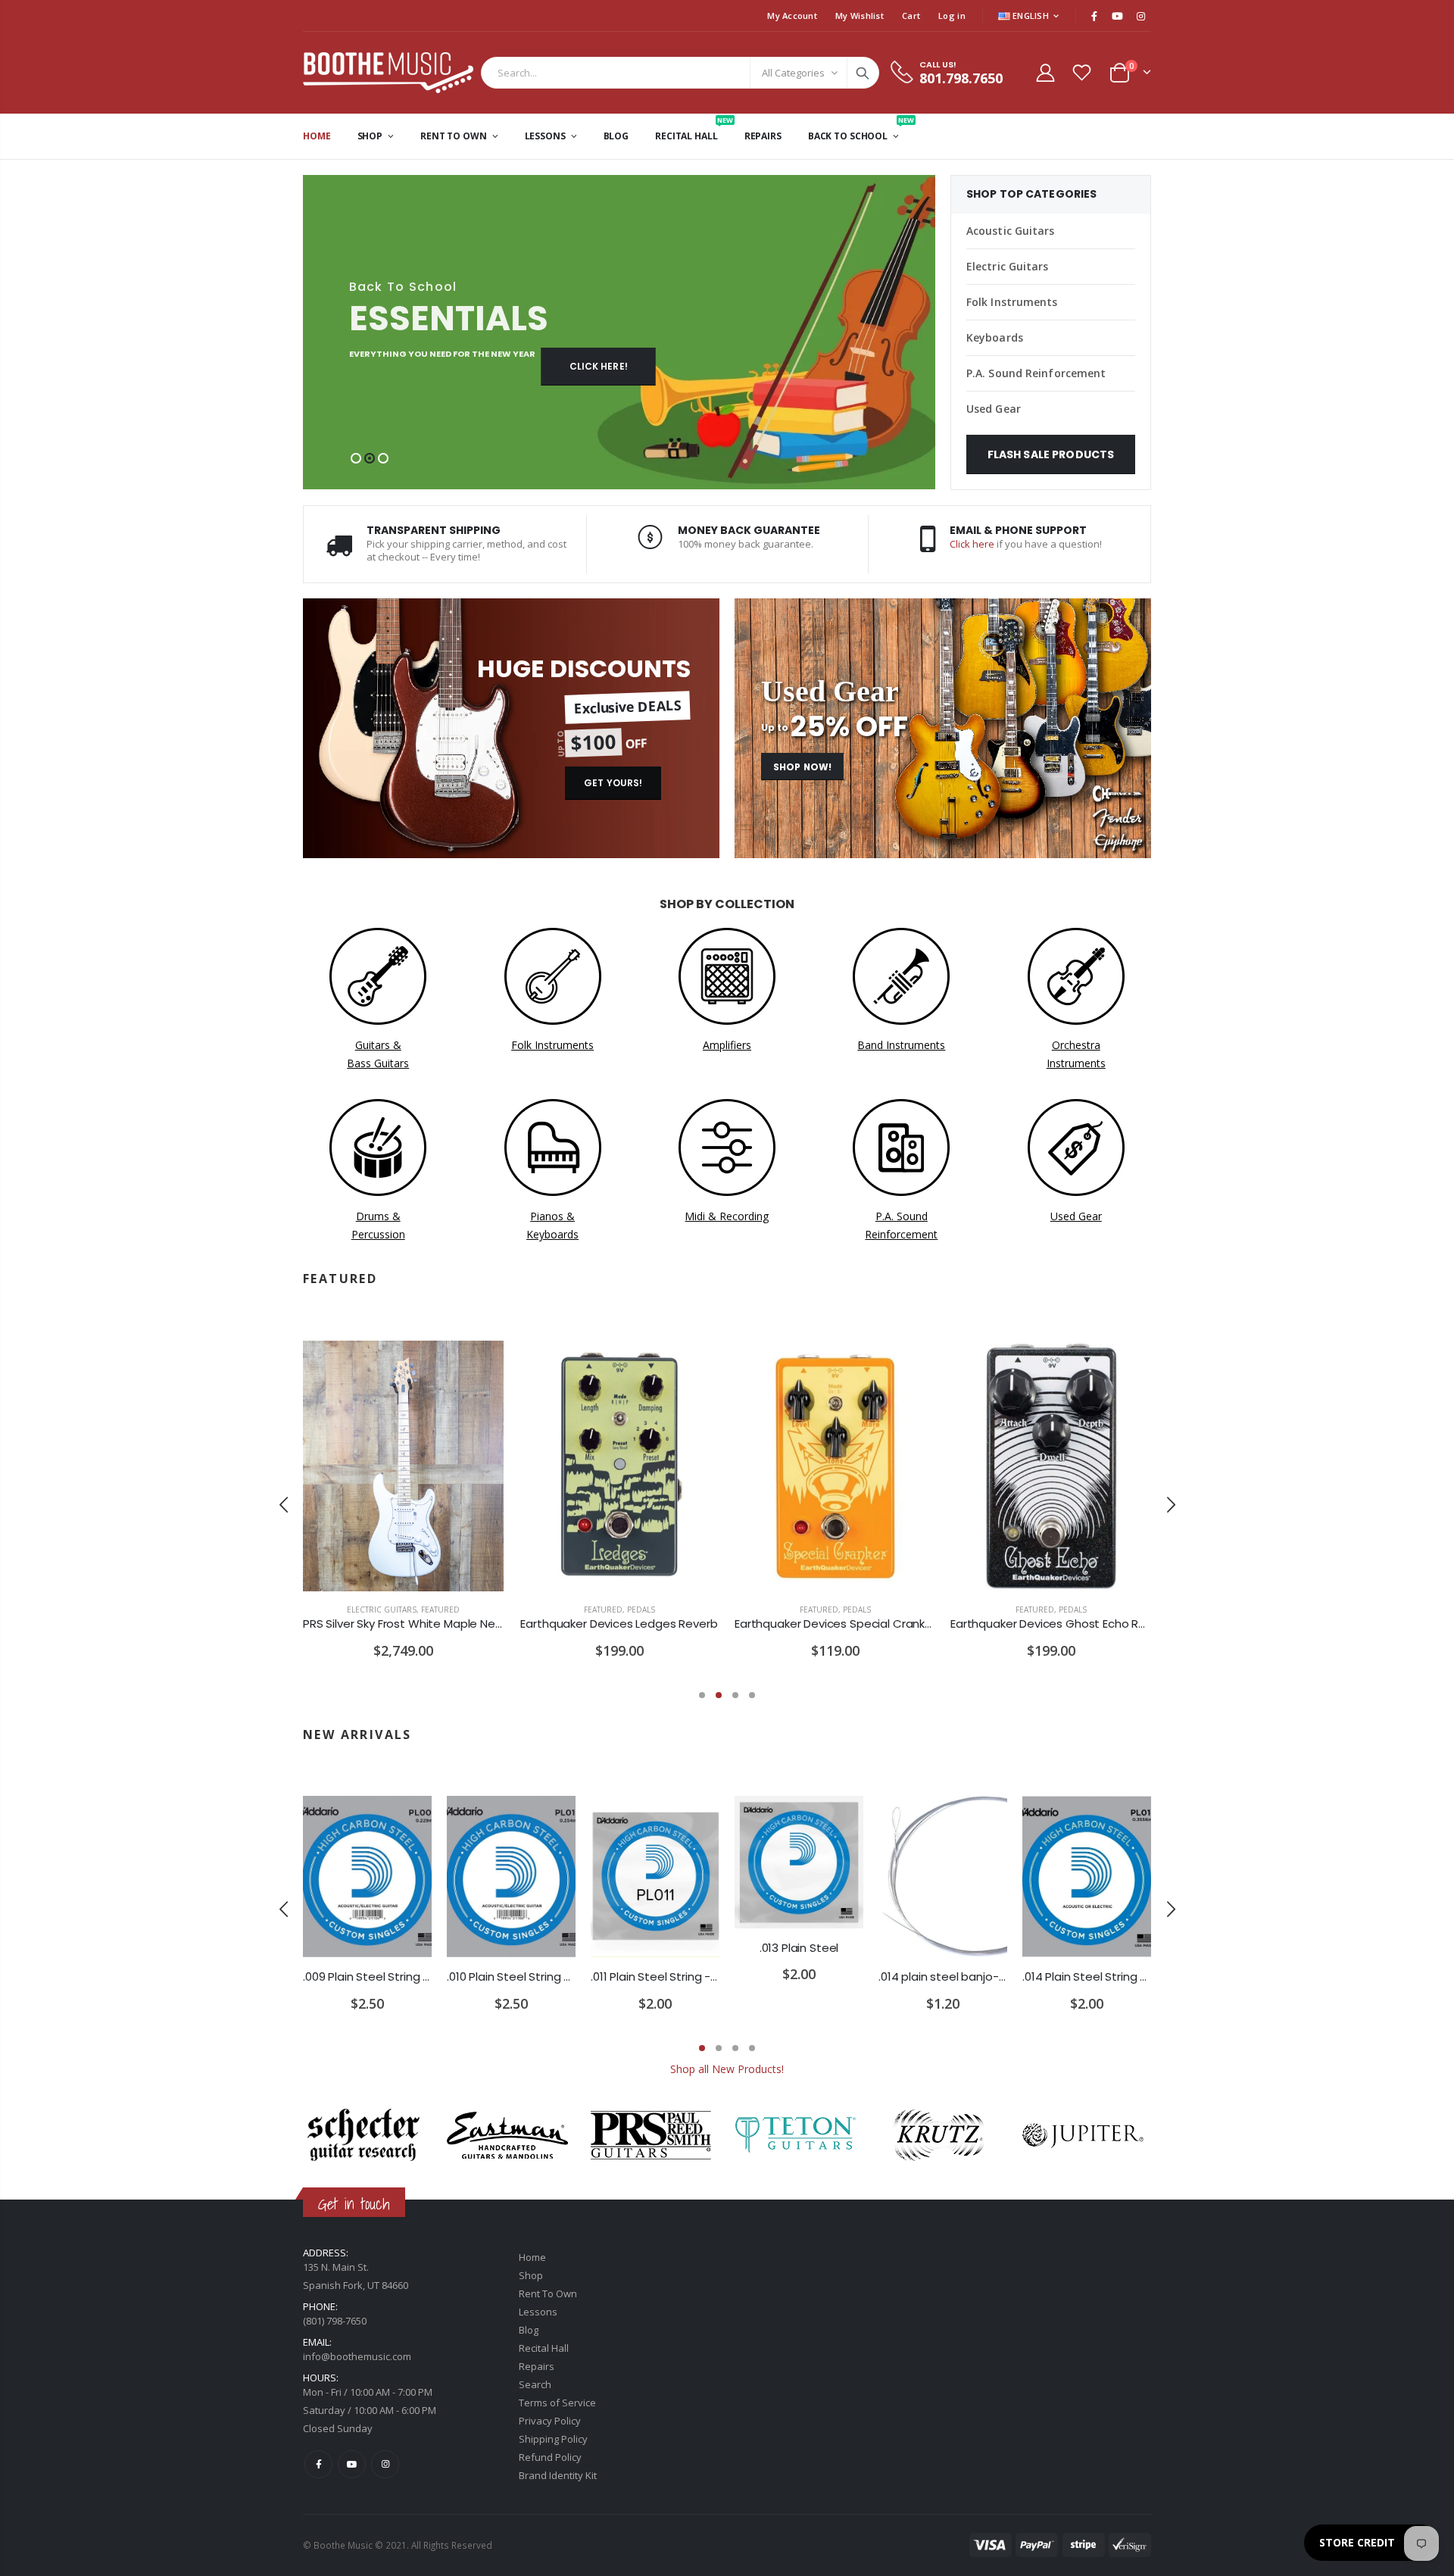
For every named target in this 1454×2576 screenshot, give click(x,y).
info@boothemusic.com (357, 2356)
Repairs (537, 2366)
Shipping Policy (553, 2439)
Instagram (385, 2464)
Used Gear (994, 409)
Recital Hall (544, 2348)
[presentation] (284, 1505)
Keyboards (995, 337)
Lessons (538, 2312)
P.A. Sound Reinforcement (1036, 373)
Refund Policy (550, 2457)
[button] (356, 458)
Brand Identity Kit (558, 2475)
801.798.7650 (961, 78)
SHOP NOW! (802, 767)
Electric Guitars (1008, 266)
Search (863, 73)
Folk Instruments (1012, 302)
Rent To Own (548, 2293)
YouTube (352, 2464)
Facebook (318, 2464)
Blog (529, 2330)
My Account (792, 16)
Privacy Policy (550, 2421)
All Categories (793, 73)
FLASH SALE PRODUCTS (1051, 454)
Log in (952, 16)
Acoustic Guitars (1011, 231)
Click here (972, 544)
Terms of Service (557, 2403)
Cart (911, 16)
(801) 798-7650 (335, 2321)
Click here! (599, 366)
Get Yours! (613, 783)
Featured (440, 1610)
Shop (531, 2275)
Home (532, 2257)
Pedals (641, 1610)
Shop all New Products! (727, 2069)
